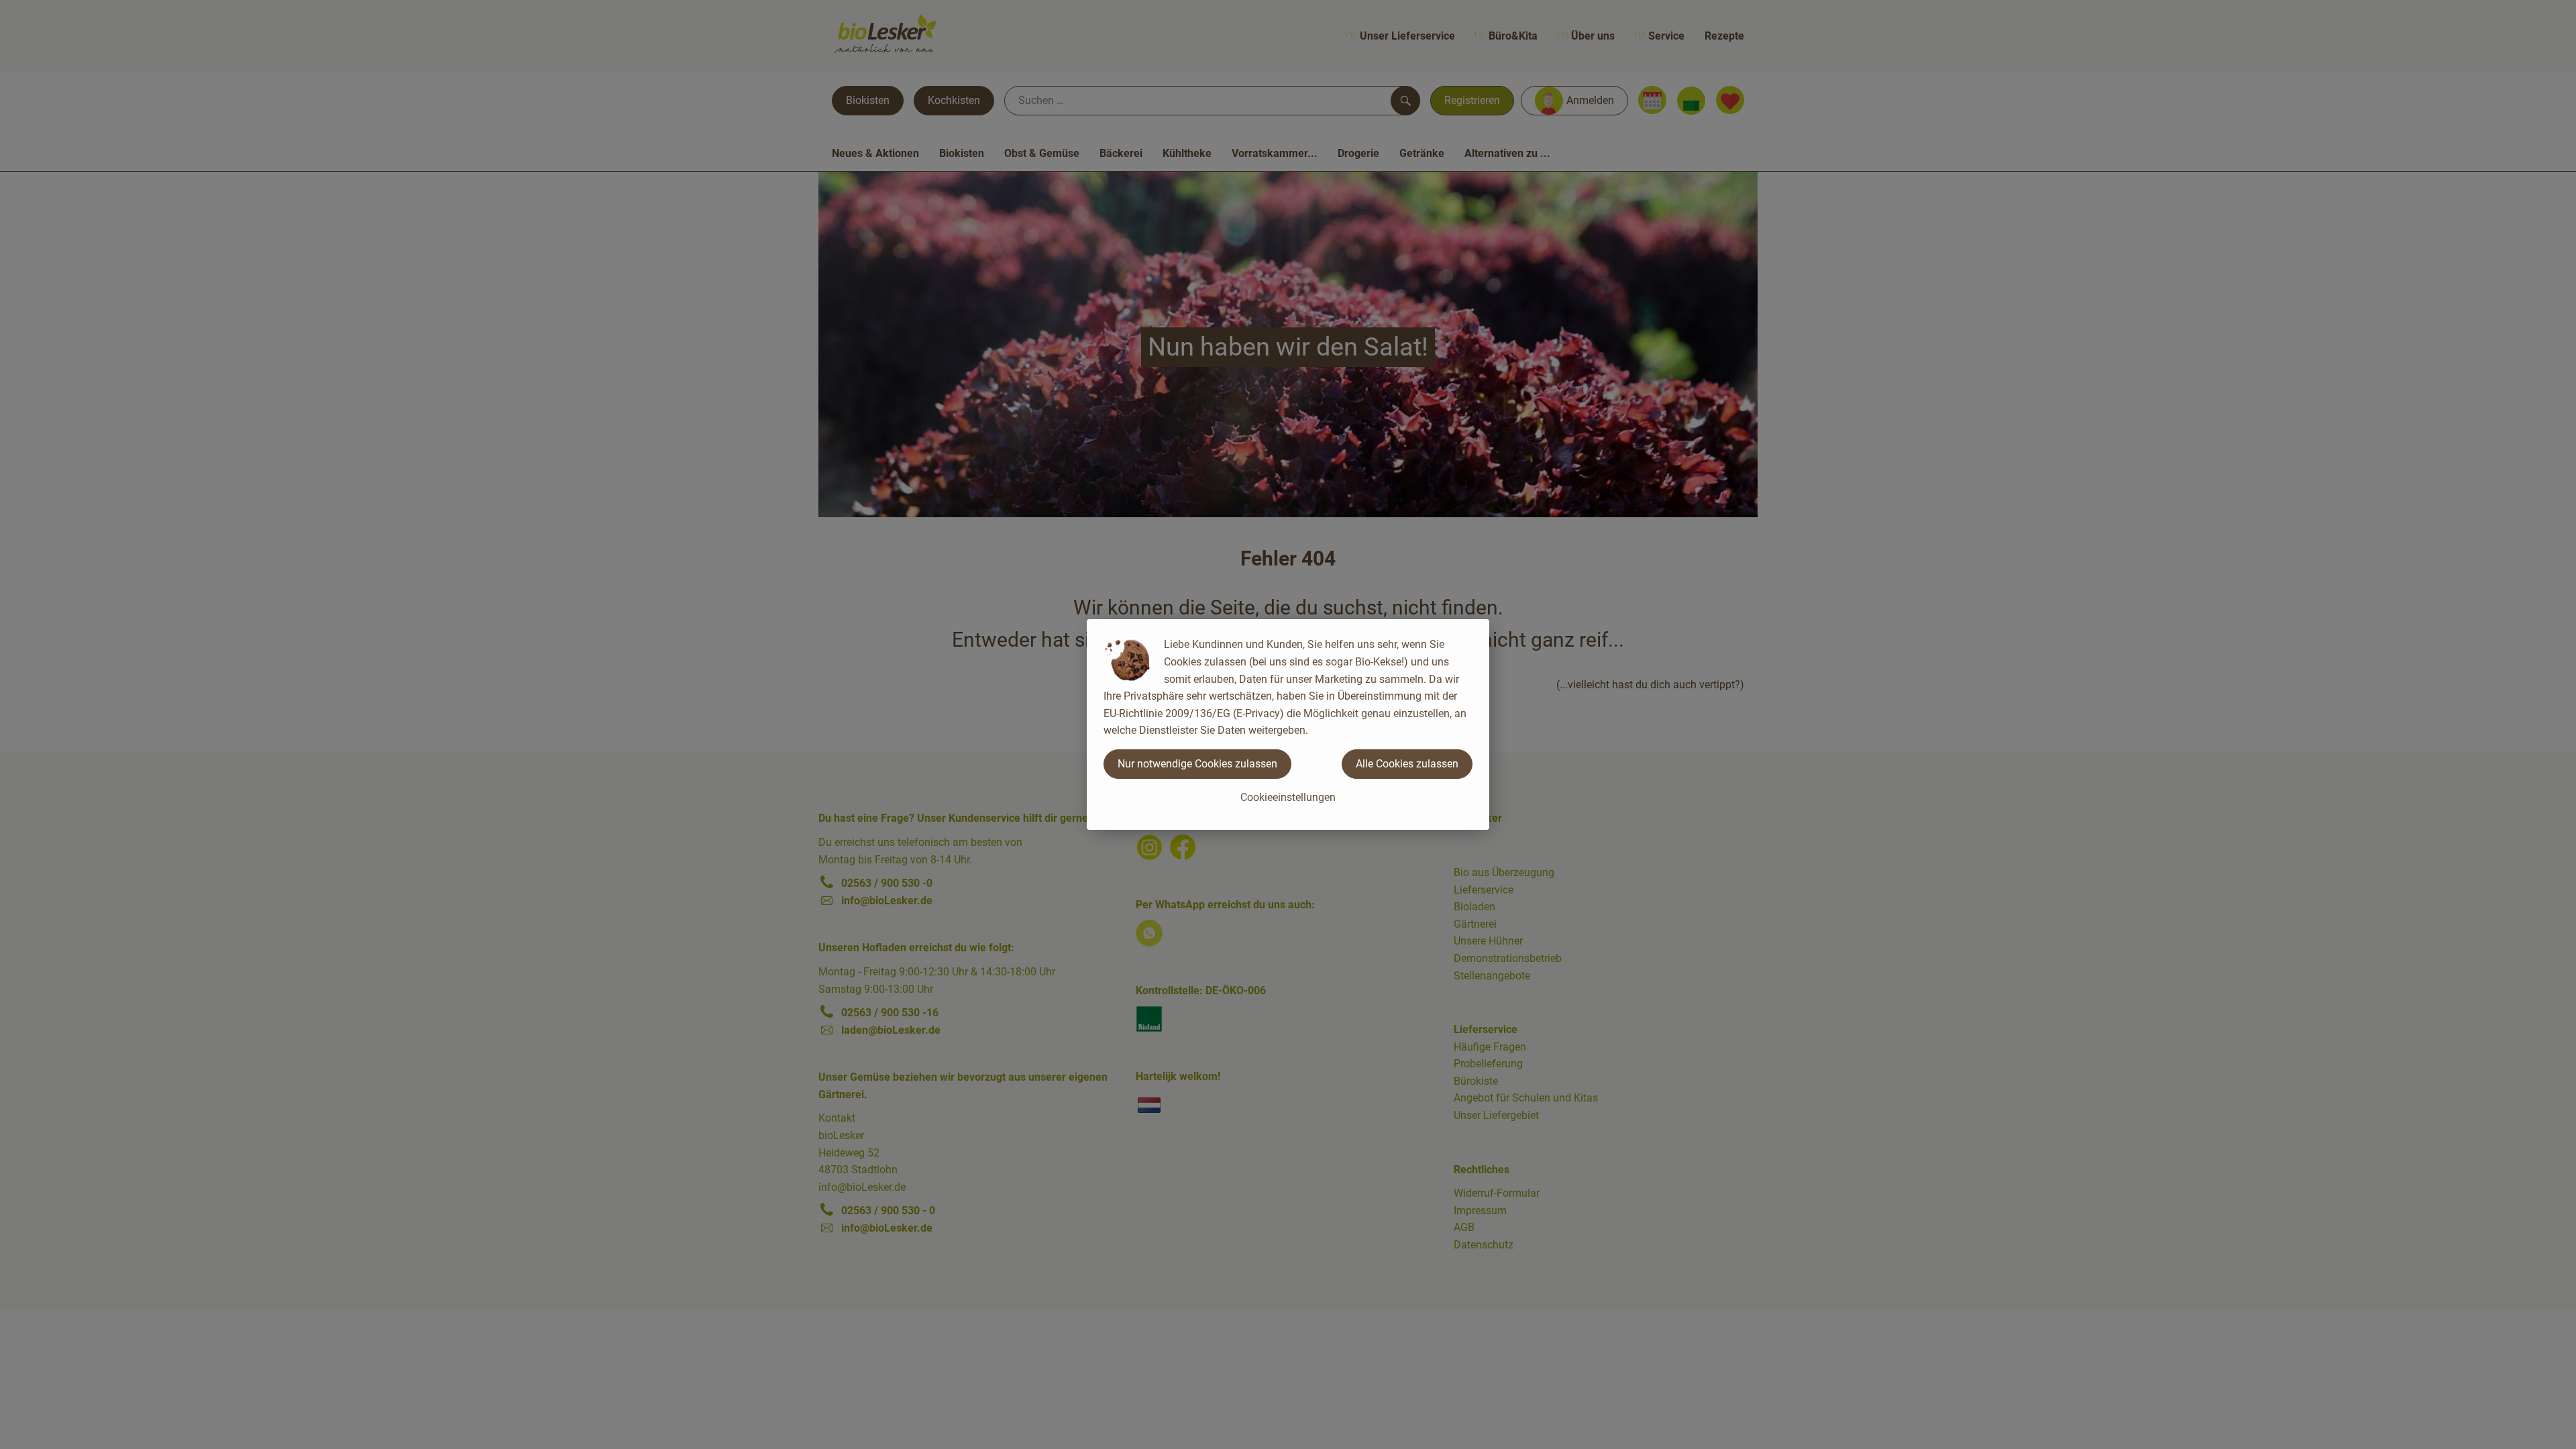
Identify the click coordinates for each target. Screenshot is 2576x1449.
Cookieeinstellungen (1288, 797)
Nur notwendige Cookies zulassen (1197, 764)
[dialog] (1288, 724)
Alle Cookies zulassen (1407, 764)
